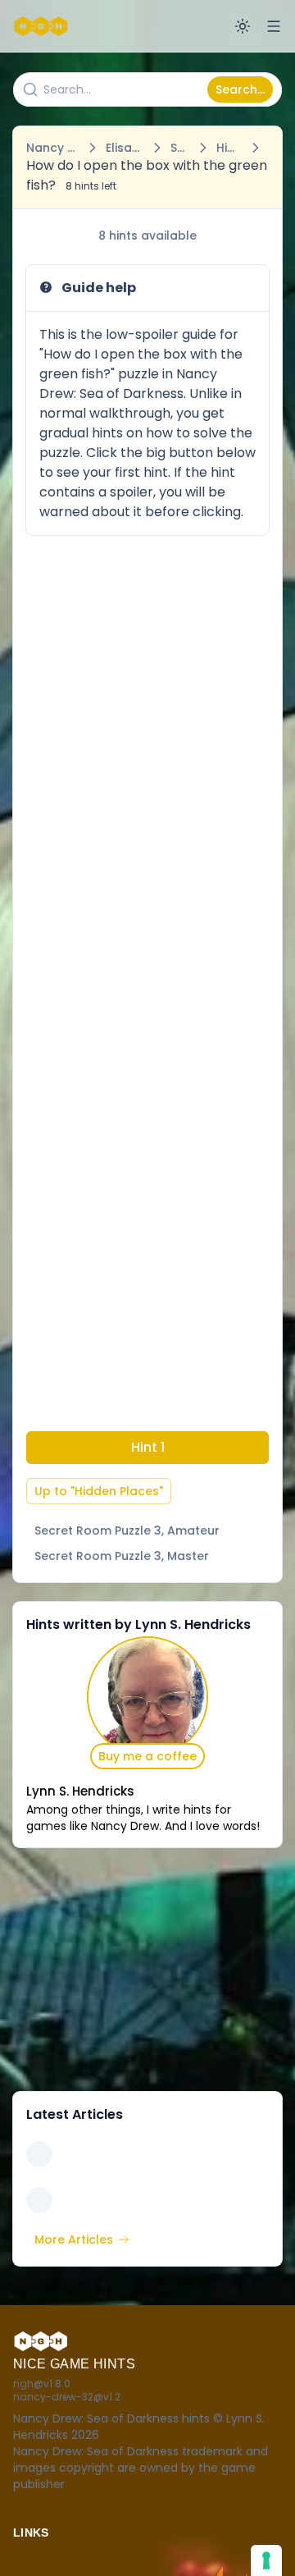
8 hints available (147, 236)
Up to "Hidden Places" (99, 1491)
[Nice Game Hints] (43, 26)
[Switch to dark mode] (243, 26)
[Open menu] (274, 26)
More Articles (74, 2240)
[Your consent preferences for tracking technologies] (266, 2560)
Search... (240, 89)
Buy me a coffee (147, 1756)
